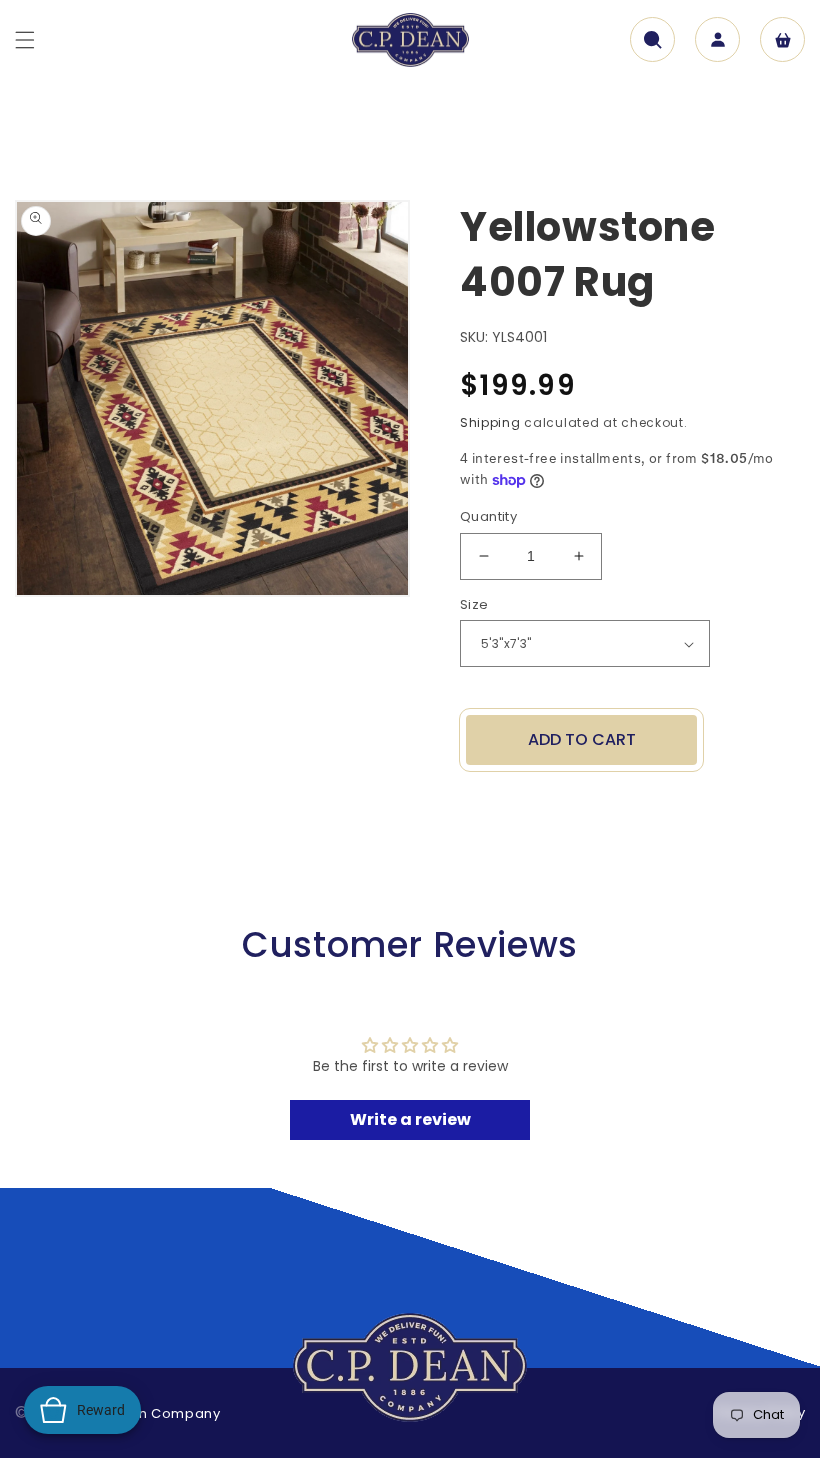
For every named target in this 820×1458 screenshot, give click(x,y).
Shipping (490, 422)
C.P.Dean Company (152, 1413)
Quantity (488, 516)
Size (474, 604)
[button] (25, 40)
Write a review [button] (410, 1119)
